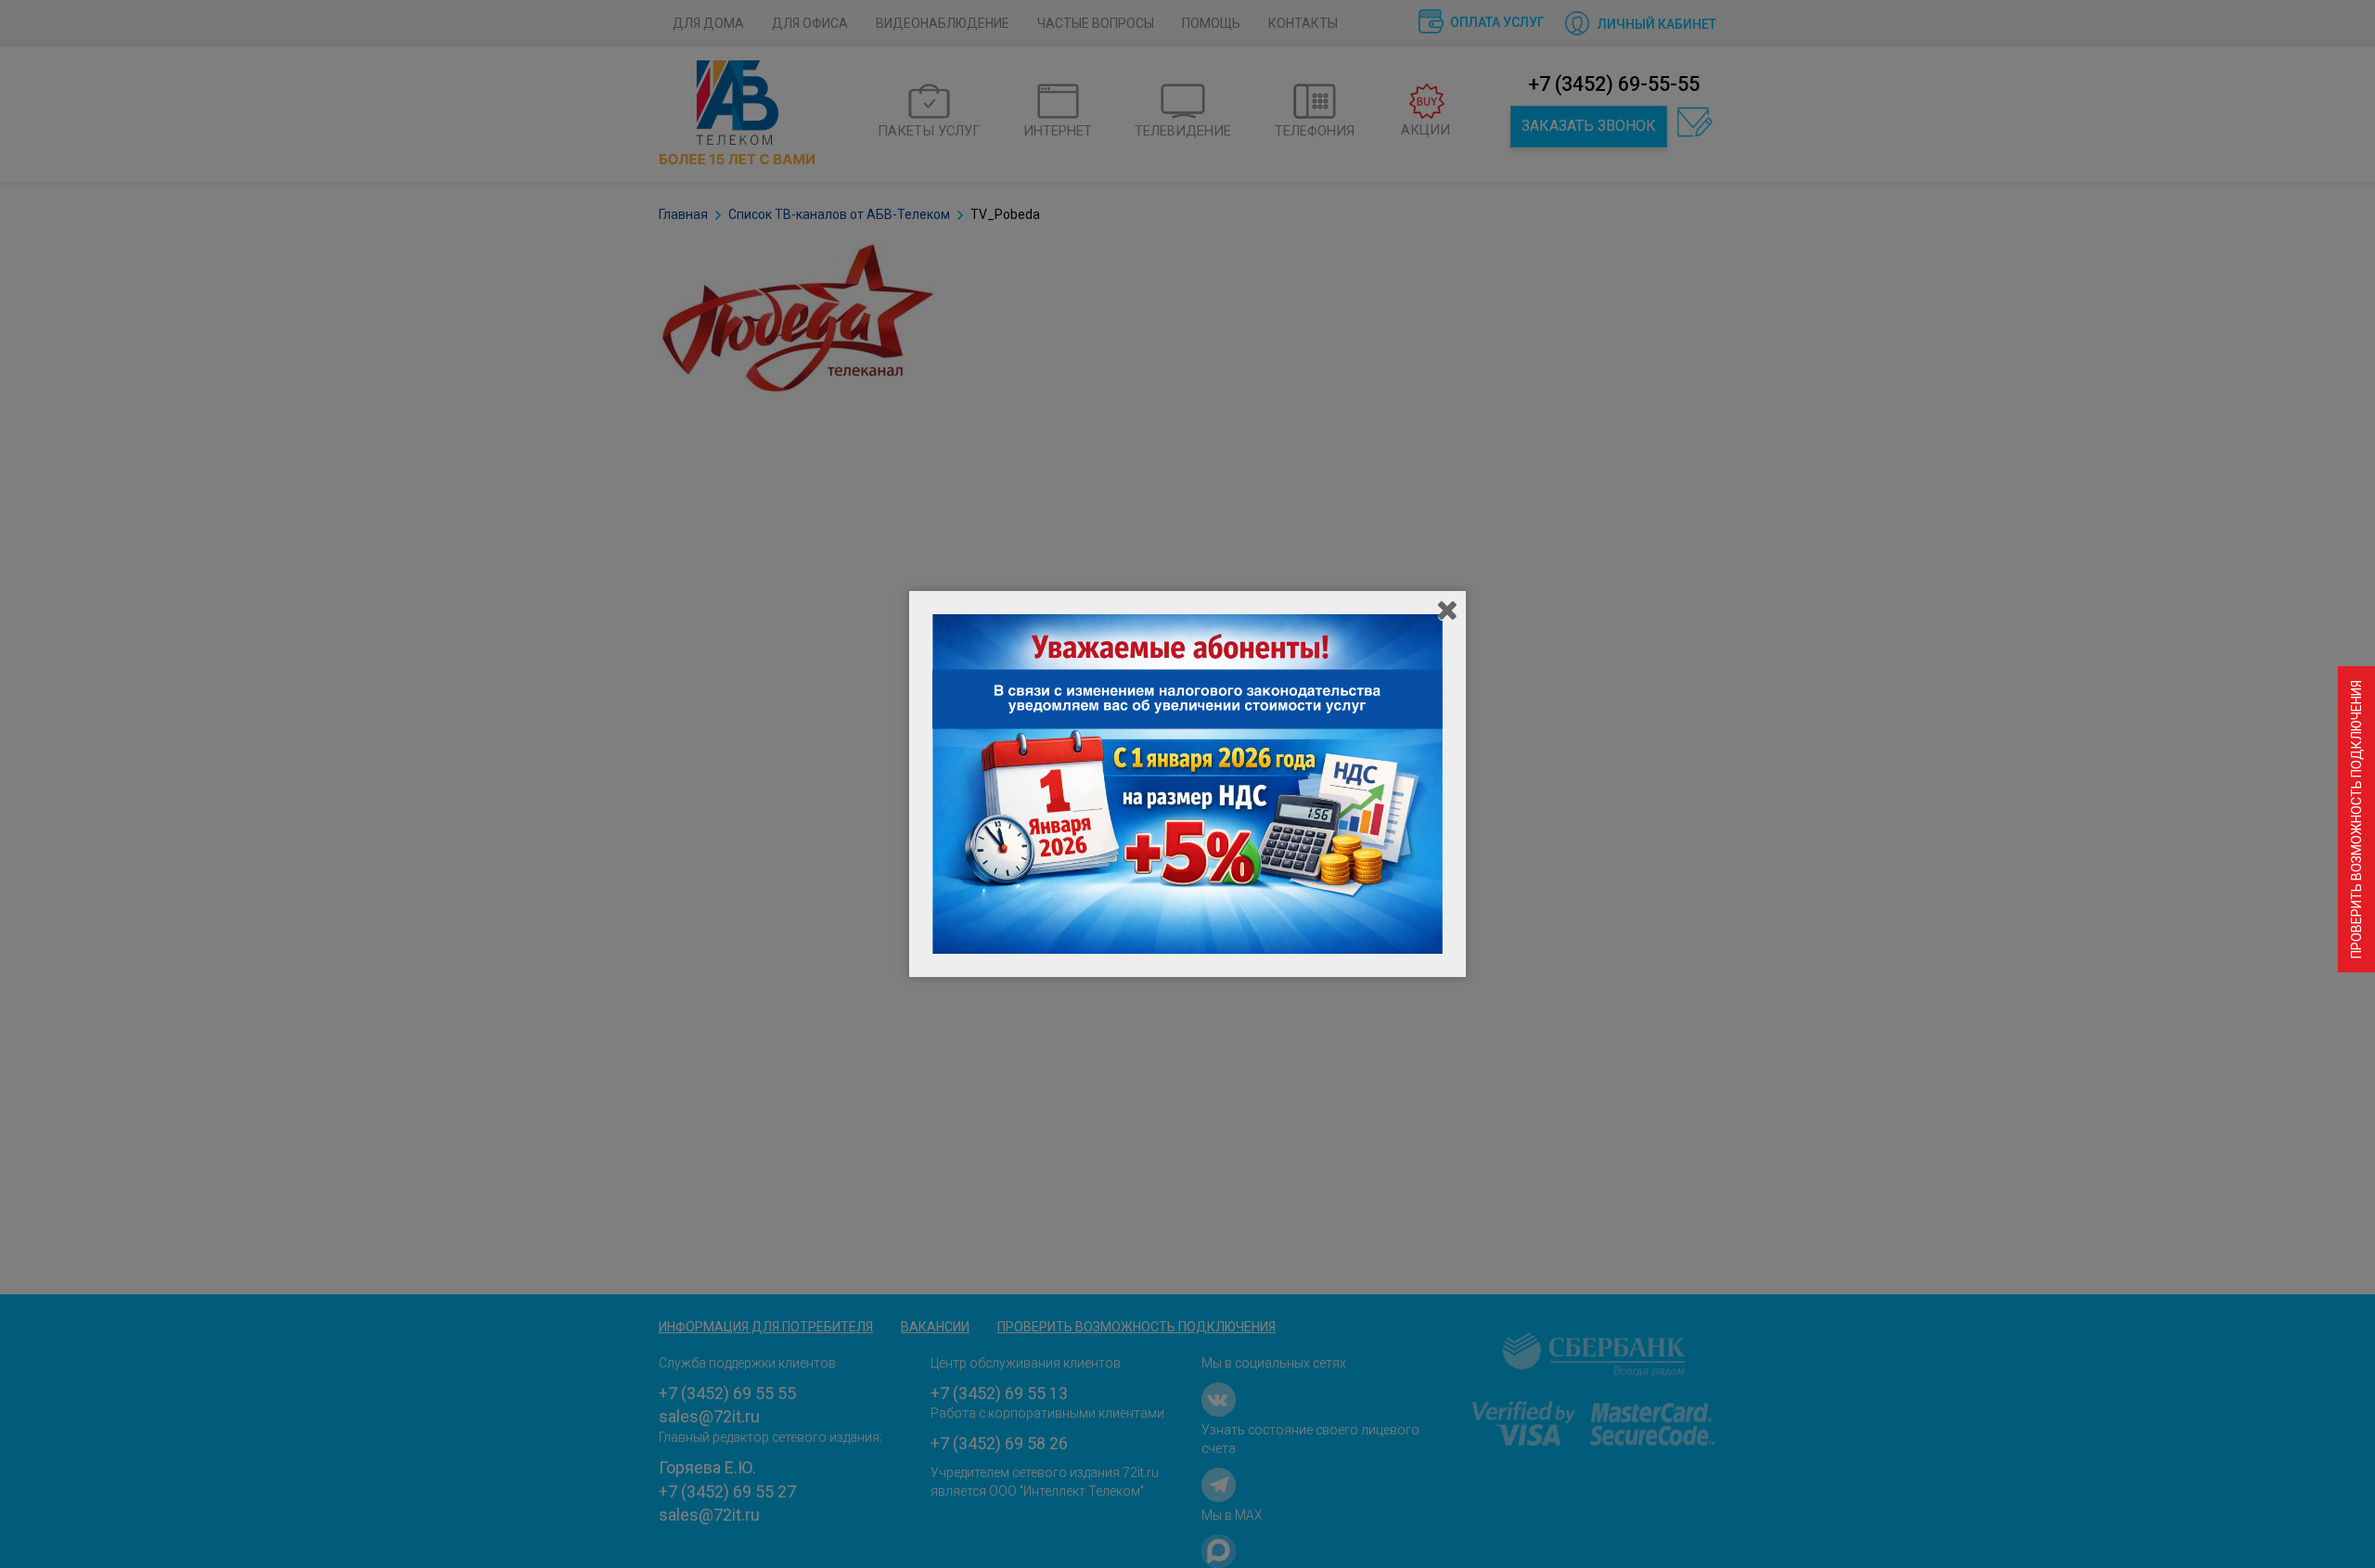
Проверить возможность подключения (2356, 819)
